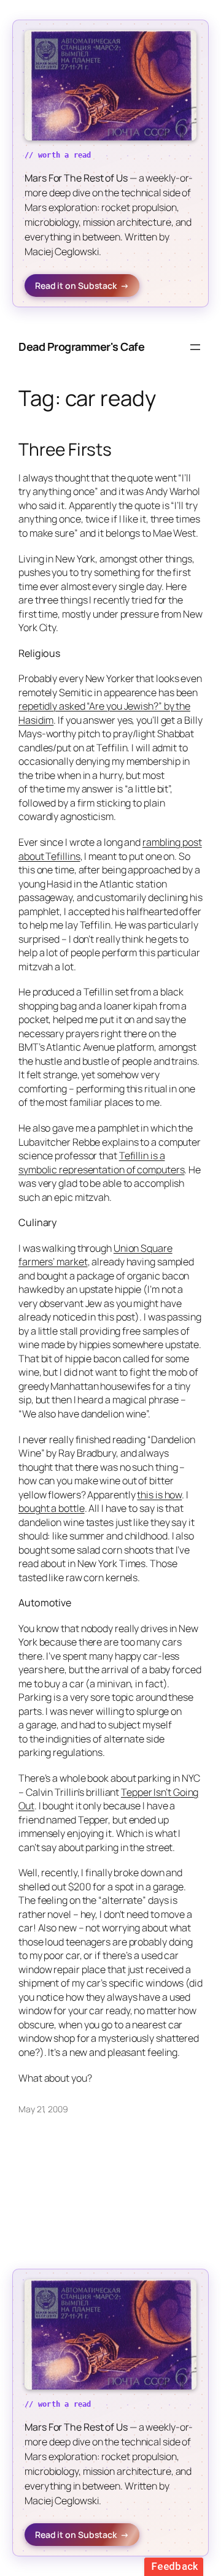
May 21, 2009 (43, 2109)
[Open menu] (195, 347)
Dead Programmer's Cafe (81, 347)
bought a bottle (52, 1508)
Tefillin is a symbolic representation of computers (101, 1163)
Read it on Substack (82, 286)
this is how (159, 1495)
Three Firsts (65, 450)
